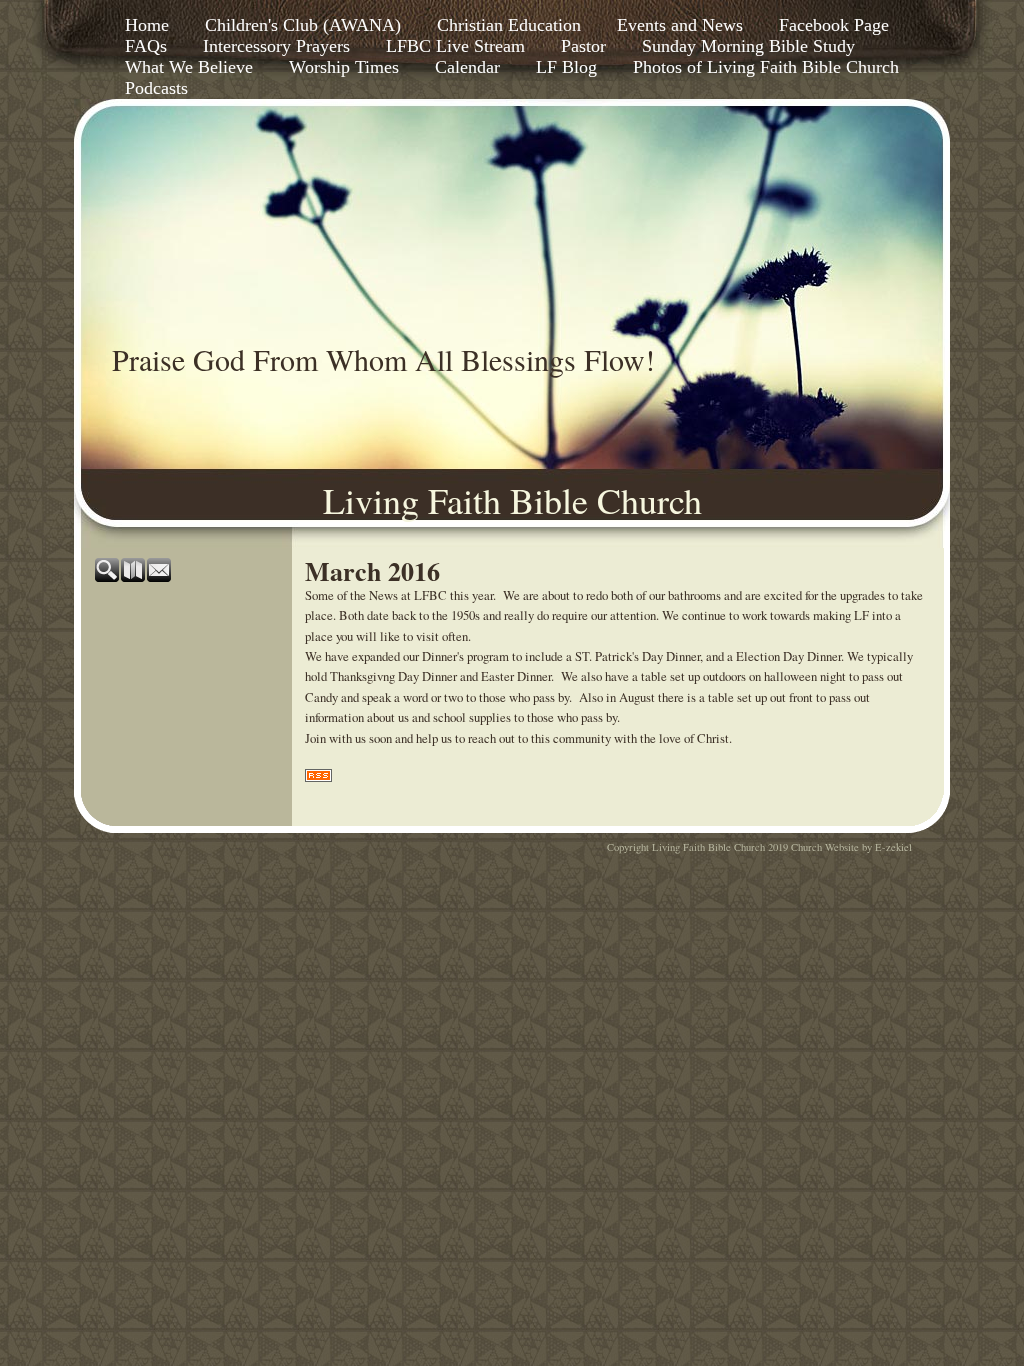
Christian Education (509, 25)
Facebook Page (834, 25)
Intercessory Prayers (276, 46)
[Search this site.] (108, 577)
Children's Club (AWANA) (303, 25)
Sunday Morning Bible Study (748, 46)
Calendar (467, 67)
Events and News (680, 25)
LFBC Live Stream (455, 46)
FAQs (146, 46)
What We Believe (189, 67)
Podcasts (156, 88)
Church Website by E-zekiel (851, 847)
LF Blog (566, 67)
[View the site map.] (134, 577)
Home (147, 25)
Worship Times (344, 67)
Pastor (583, 46)
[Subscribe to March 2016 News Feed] (318, 777)
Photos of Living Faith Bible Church (766, 67)
